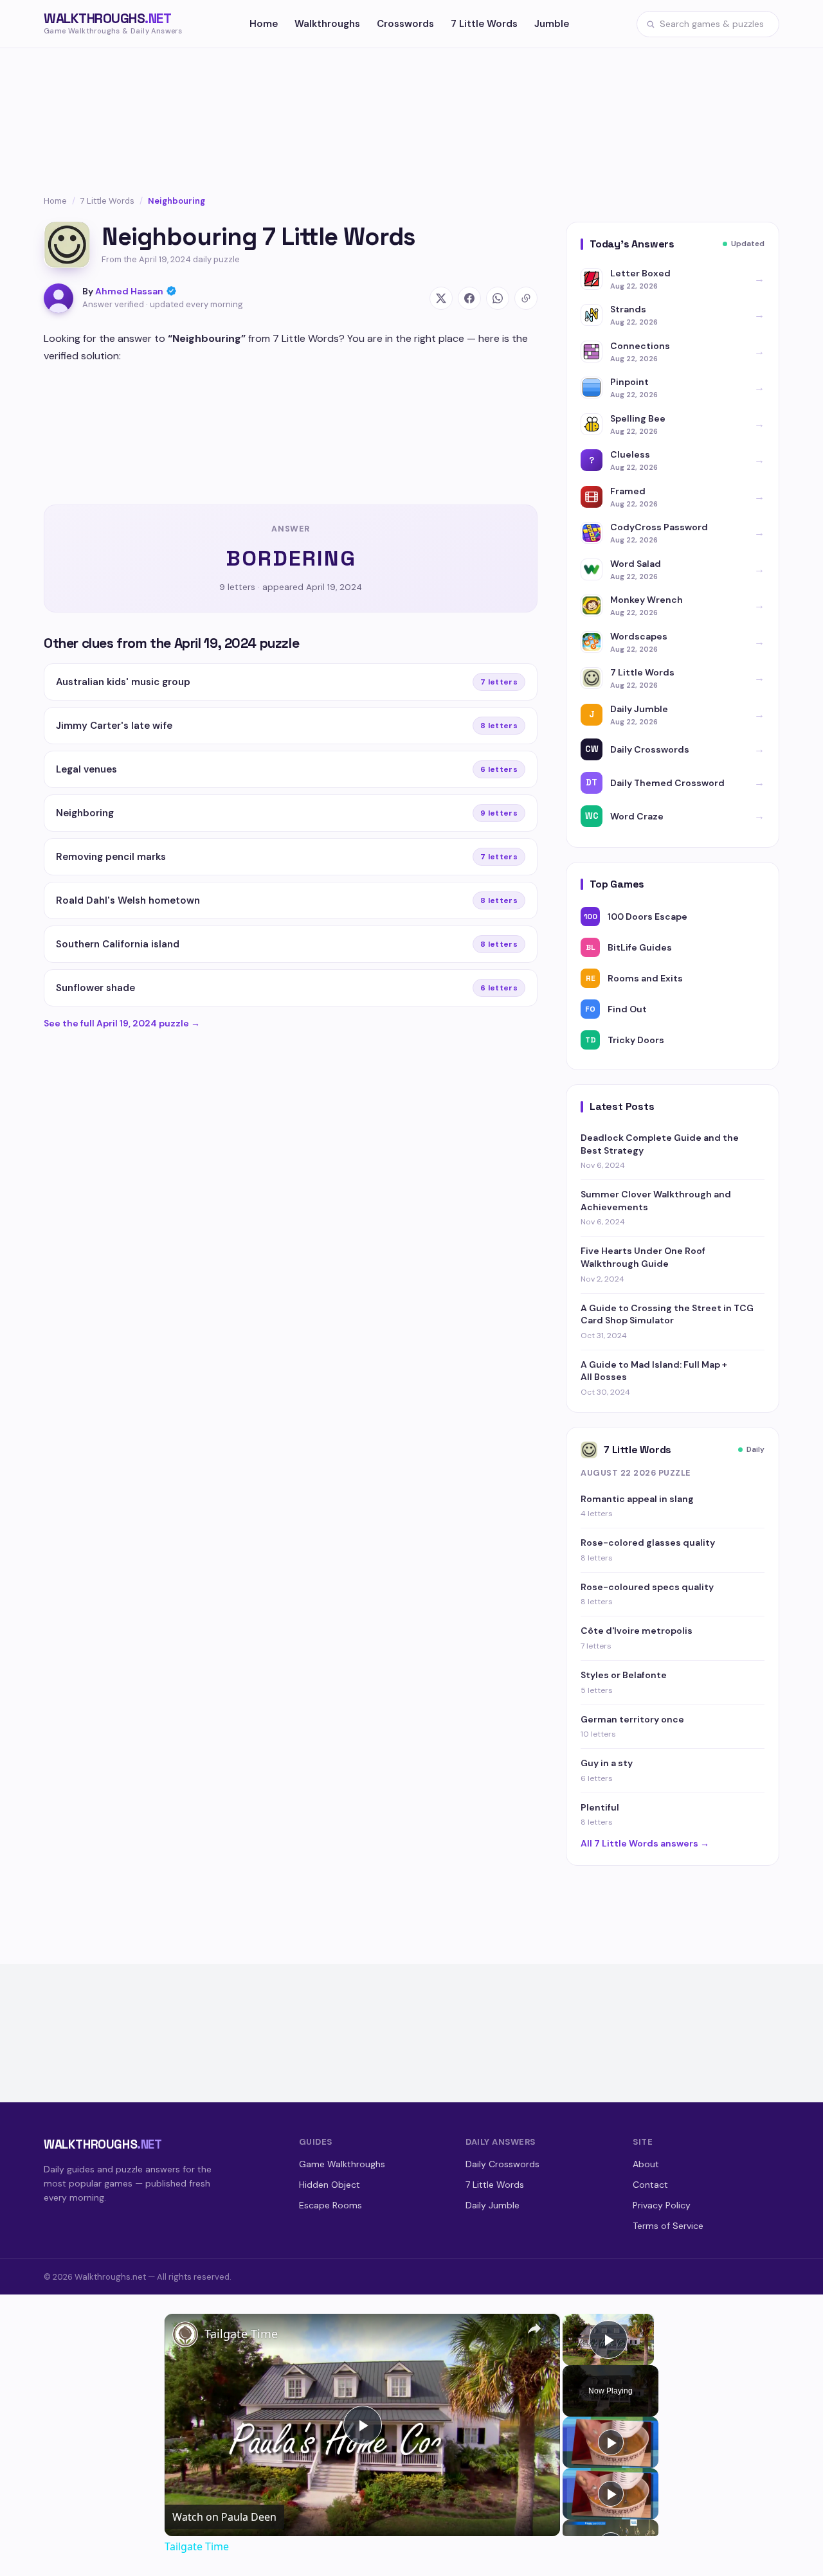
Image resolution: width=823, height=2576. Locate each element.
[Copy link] (526, 298)
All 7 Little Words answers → (645, 1843)
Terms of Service (668, 2226)
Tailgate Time (241, 2334)
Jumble (552, 24)
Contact (650, 2185)
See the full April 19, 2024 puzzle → (122, 1023)
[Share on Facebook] (469, 298)
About (646, 2164)
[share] (534, 2329)
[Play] (611, 2442)
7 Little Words (484, 24)
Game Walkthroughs (342, 2164)
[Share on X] (441, 298)
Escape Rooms (330, 2205)
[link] (185, 2334)
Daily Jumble (493, 2205)
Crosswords (405, 24)
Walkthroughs (327, 24)
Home (264, 24)
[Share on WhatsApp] (498, 298)
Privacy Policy (662, 2205)
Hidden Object (330, 2185)
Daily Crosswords (502, 2164)
